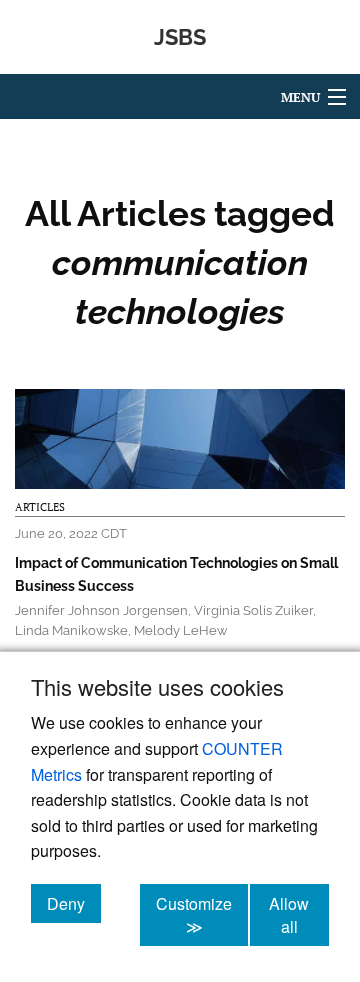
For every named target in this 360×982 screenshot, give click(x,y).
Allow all (299, 915)
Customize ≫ (202, 915)
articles (40, 507)
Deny (74, 903)
